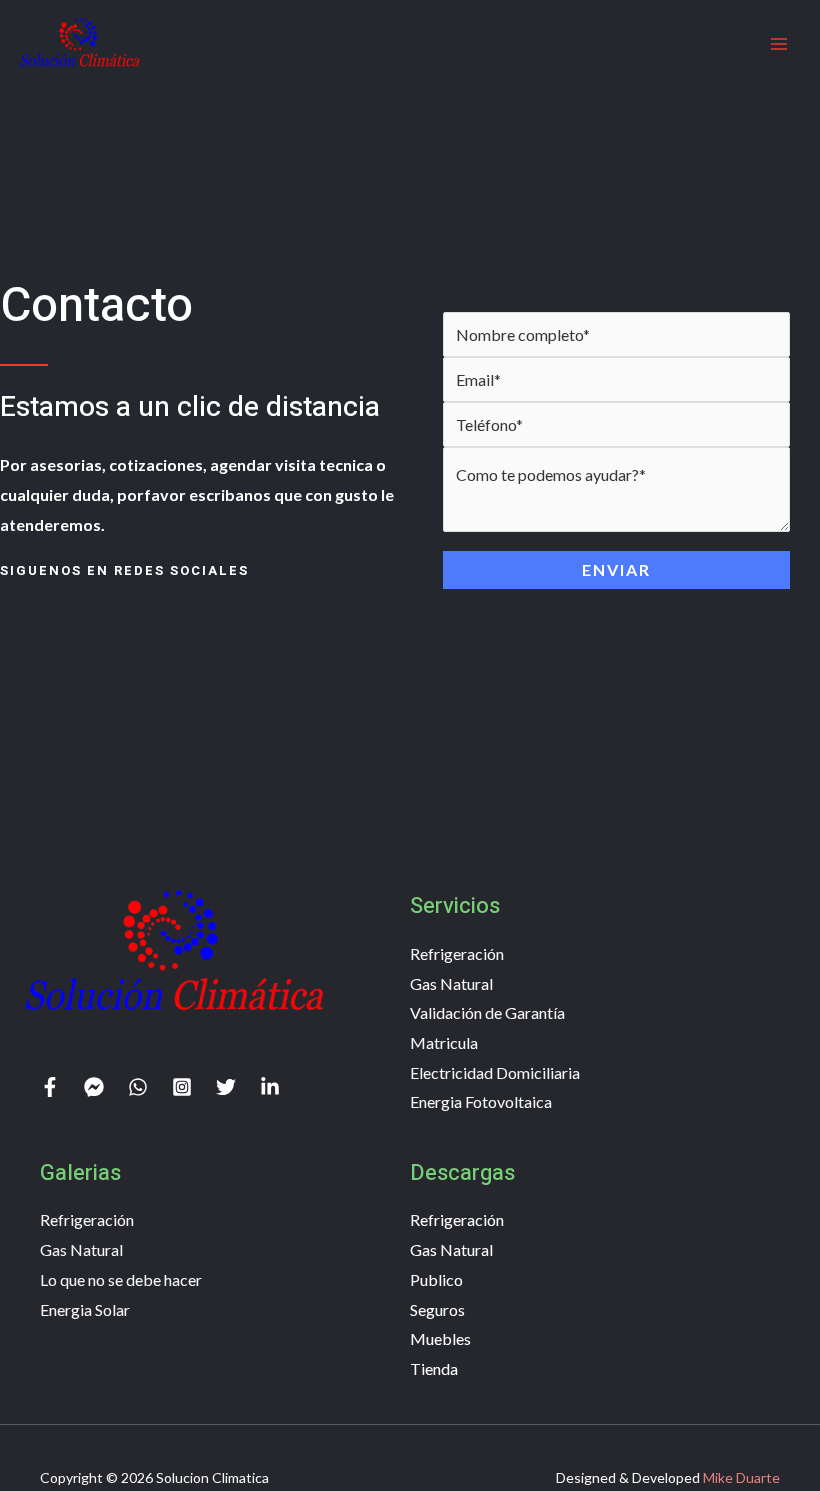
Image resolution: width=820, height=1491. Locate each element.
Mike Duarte (741, 1477)
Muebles (440, 1338)
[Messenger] (94, 1087)
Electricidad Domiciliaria (495, 1072)
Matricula (444, 1042)
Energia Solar (85, 1309)
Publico (436, 1279)
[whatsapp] (138, 1087)
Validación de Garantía (487, 1012)
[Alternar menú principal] (779, 44)
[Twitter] (226, 1087)
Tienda (434, 1368)
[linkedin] (270, 1087)
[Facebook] (50, 1087)
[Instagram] (182, 1087)
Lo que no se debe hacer (121, 1279)
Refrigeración (457, 953)
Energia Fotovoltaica (481, 1101)
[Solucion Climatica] (80, 43)
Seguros (437, 1309)
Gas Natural (451, 983)
